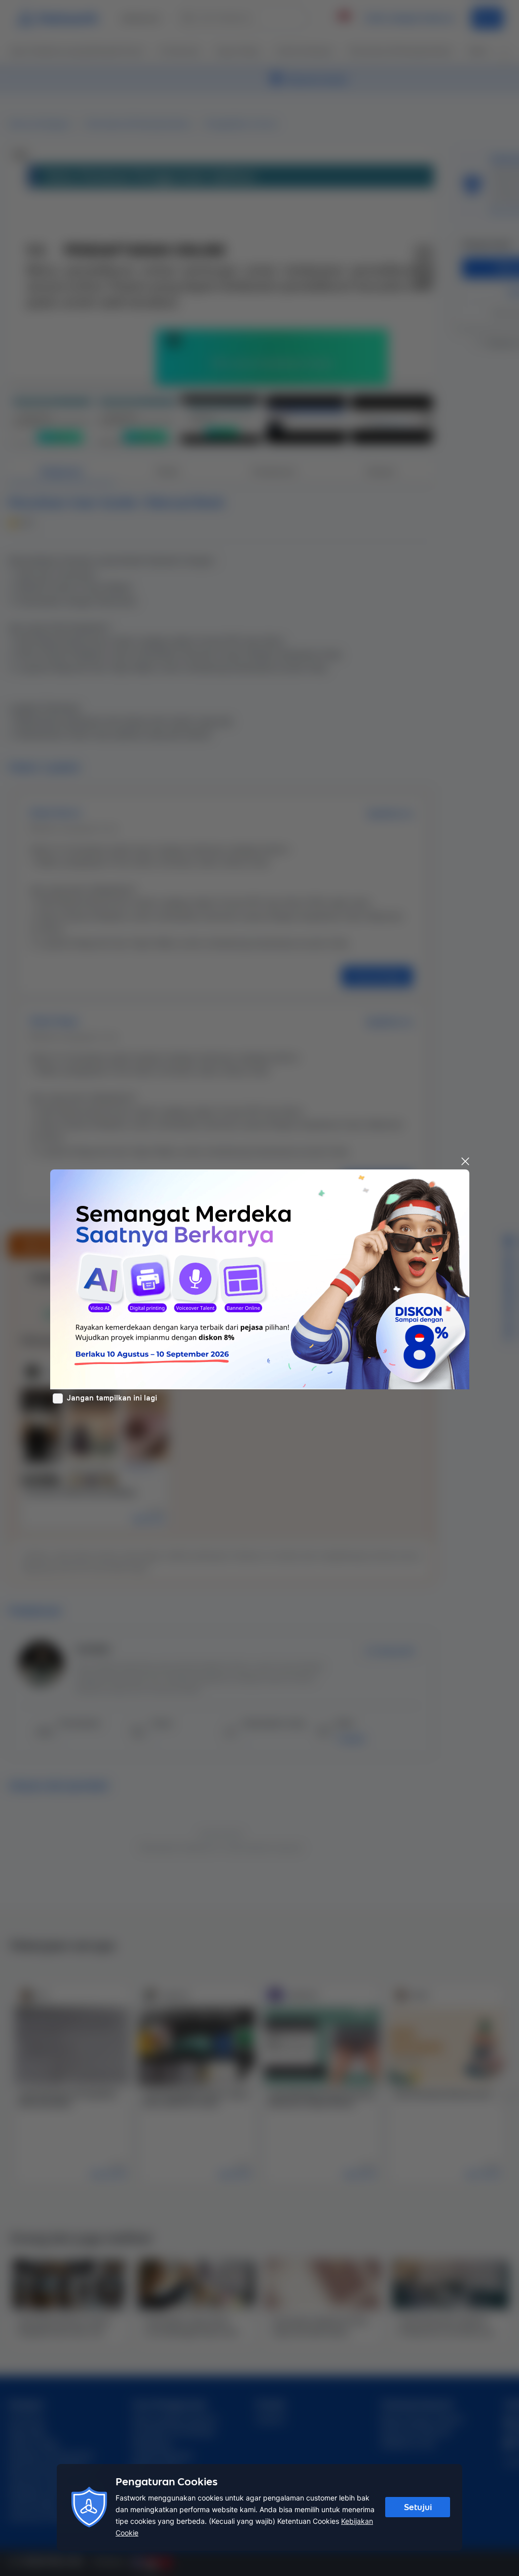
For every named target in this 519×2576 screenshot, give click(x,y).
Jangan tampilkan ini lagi (112, 1398)
